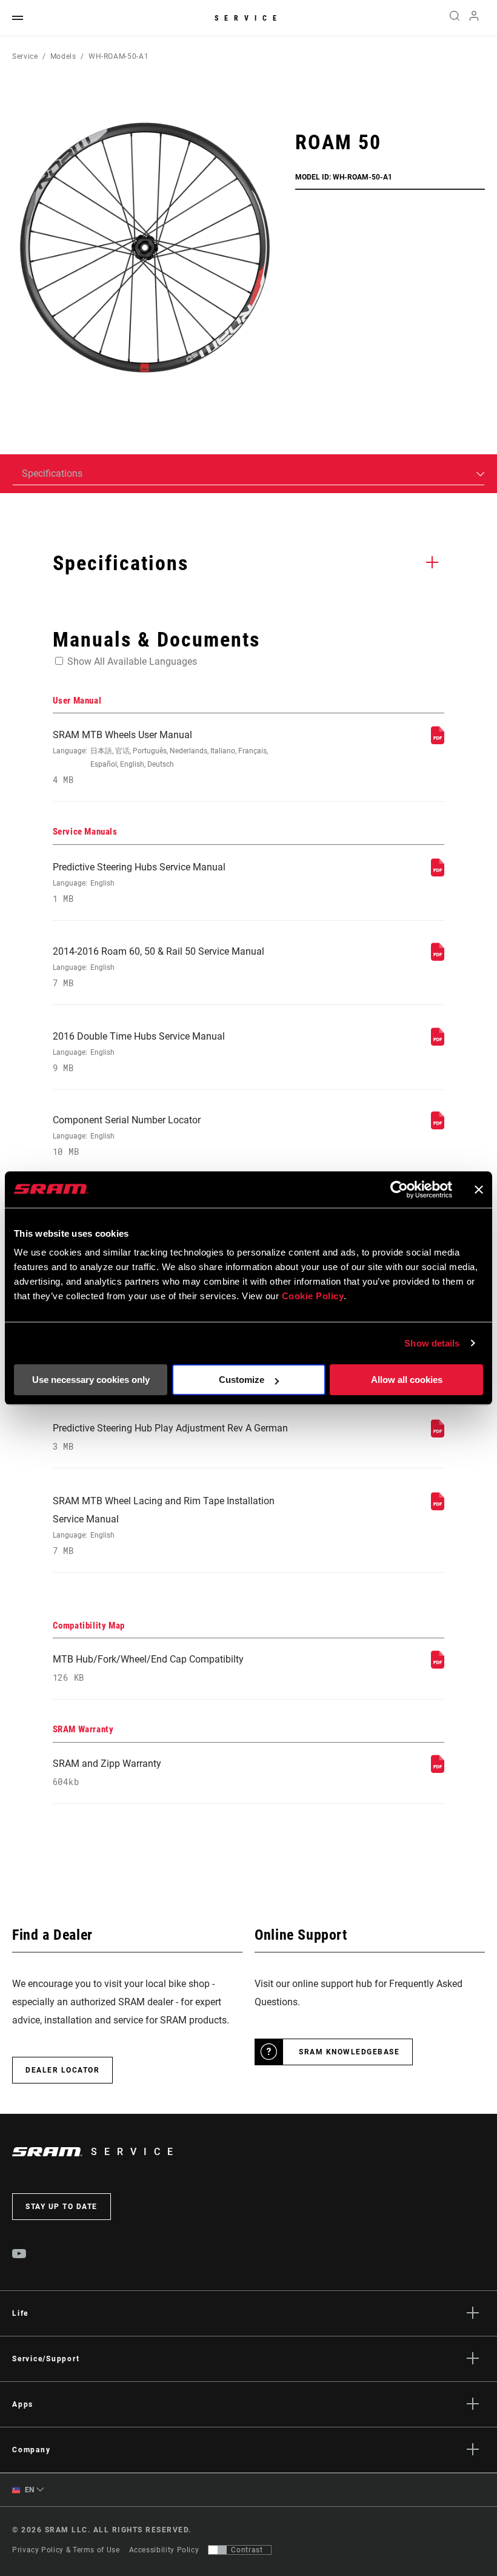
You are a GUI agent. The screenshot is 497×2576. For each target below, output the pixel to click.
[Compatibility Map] (438, 1665)
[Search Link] (455, 18)
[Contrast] (218, 2550)
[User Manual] (438, 741)
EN (28, 2490)
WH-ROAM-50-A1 (118, 56)
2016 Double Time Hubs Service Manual (139, 1052)
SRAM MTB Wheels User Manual (160, 757)
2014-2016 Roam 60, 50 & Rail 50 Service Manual (158, 967)
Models (63, 56)
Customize (242, 1380)
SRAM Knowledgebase (349, 2052)
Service (248, 18)
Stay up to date (62, 2207)
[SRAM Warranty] (438, 1770)
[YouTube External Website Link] (19, 2255)
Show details (432, 1343)
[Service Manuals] (438, 873)
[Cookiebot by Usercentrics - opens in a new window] (399, 1189)
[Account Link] (474, 18)
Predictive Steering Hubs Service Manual (139, 883)
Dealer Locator (62, 2070)
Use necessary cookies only (91, 1380)
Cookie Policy (313, 1296)
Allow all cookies (407, 1380)
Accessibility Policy (164, 2550)
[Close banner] (479, 1189)
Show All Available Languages (132, 661)
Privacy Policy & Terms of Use (66, 2550)
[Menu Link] (18, 18)
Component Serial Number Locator (127, 1136)
